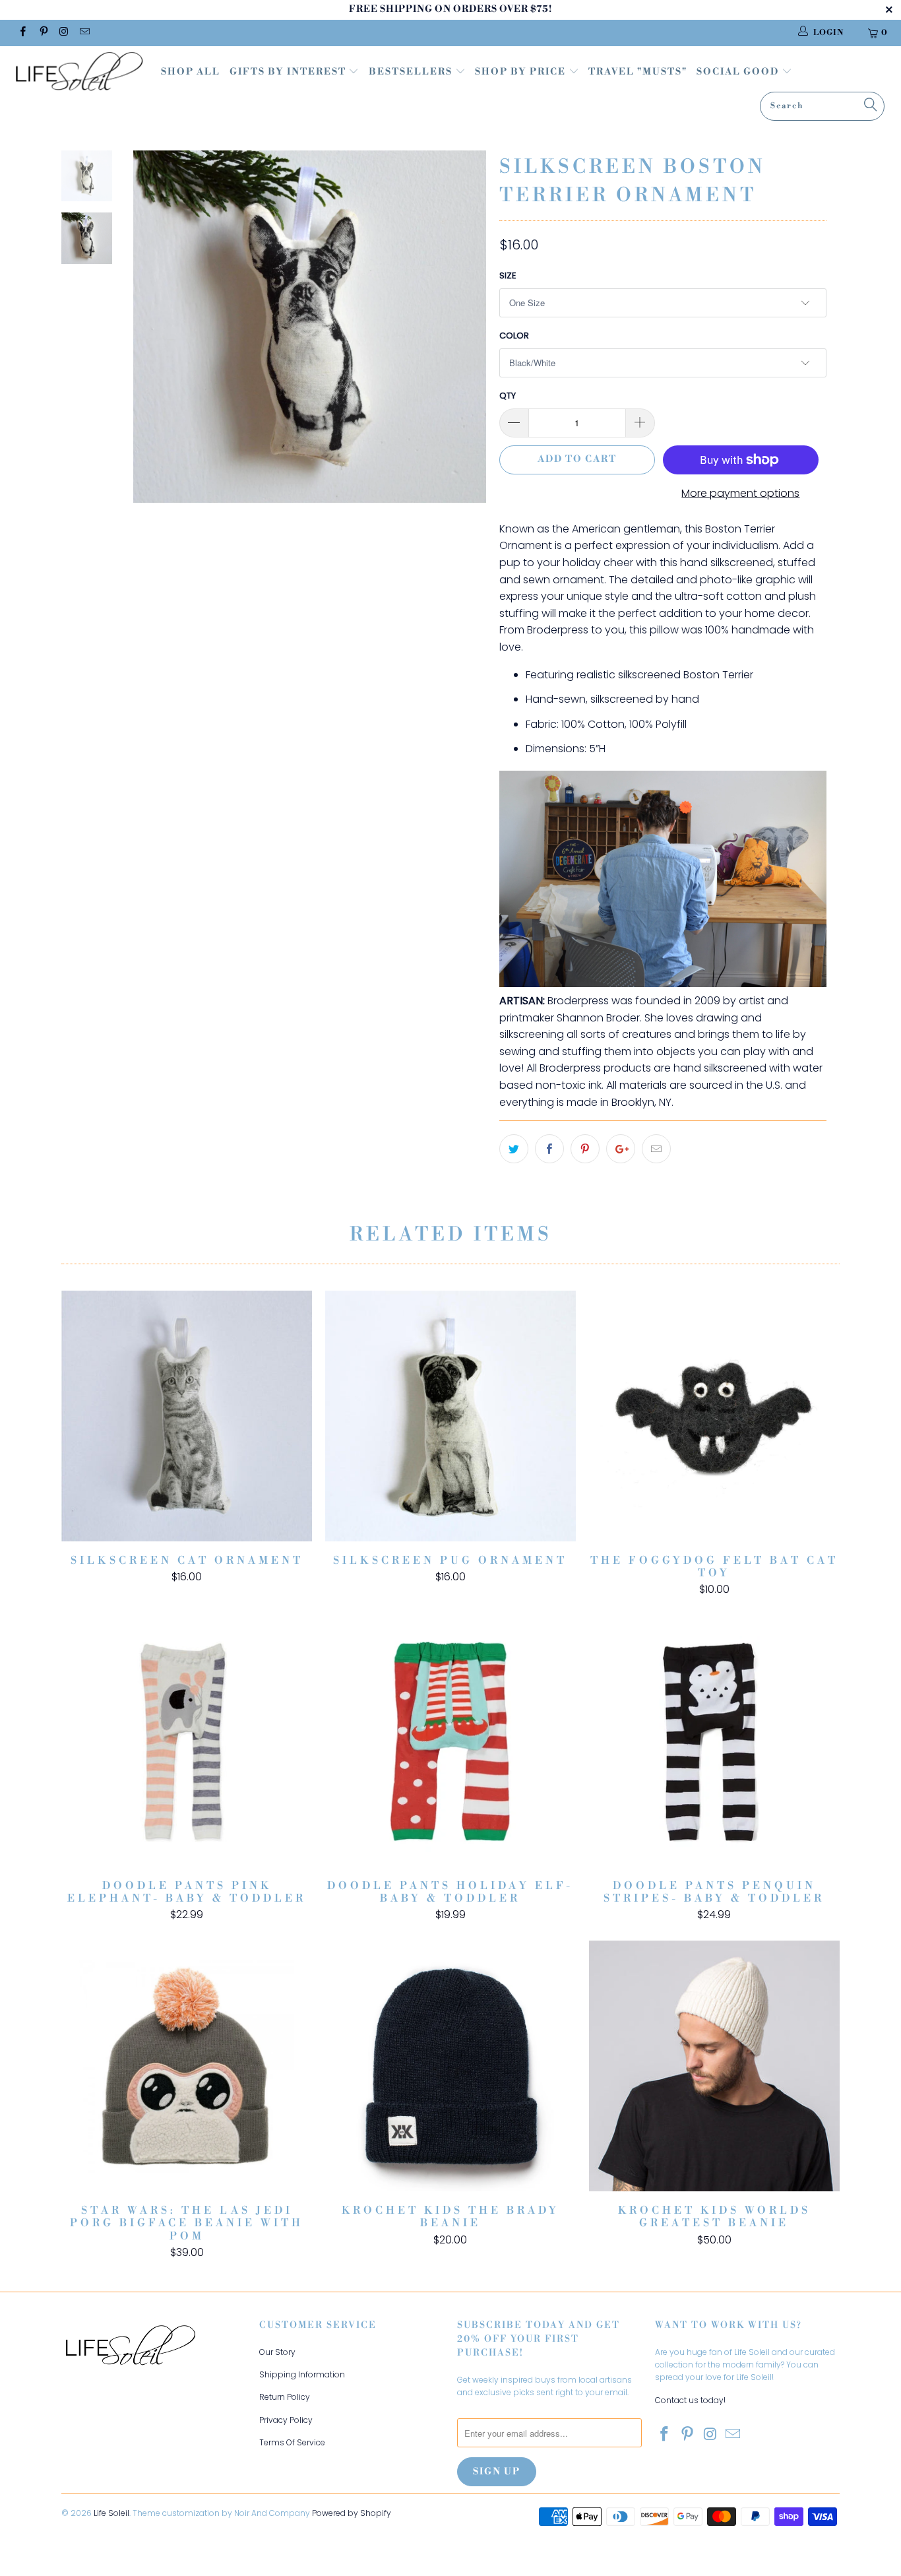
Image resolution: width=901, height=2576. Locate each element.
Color (514, 336)
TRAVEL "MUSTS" (638, 72)
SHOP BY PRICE (522, 72)
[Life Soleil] (79, 73)
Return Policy (285, 2397)
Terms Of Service (292, 2442)
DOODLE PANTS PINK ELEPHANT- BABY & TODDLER (187, 1741)
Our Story (277, 2352)
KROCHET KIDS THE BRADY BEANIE (450, 2066)
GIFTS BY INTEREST (289, 72)
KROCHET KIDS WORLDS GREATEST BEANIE (714, 2066)
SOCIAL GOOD (739, 72)
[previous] (152, 337)
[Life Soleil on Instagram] (64, 33)
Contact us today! (690, 2400)
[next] (467, 337)
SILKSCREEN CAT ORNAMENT (187, 1416)
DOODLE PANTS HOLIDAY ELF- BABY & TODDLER (450, 1741)
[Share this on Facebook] (549, 1149)
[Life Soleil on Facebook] (22, 33)
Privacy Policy (286, 2420)
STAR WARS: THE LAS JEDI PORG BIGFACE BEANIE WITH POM (187, 2066)
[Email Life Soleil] (84, 33)
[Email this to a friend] (656, 1149)
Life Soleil (111, 2513)
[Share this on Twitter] (514, 1149)
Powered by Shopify (352, 2513)
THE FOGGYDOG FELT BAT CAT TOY (714, 1416)
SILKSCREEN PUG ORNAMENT (450, 1416)
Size (508, 275)
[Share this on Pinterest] (585, 1149)
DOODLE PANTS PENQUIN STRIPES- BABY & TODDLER (714, 1741)
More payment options (740, 493)
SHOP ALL (191, 72)
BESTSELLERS (411, 72)
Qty (508, 396)
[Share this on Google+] (621, 1149)
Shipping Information (302, 2374)
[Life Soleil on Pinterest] (43, 33)
